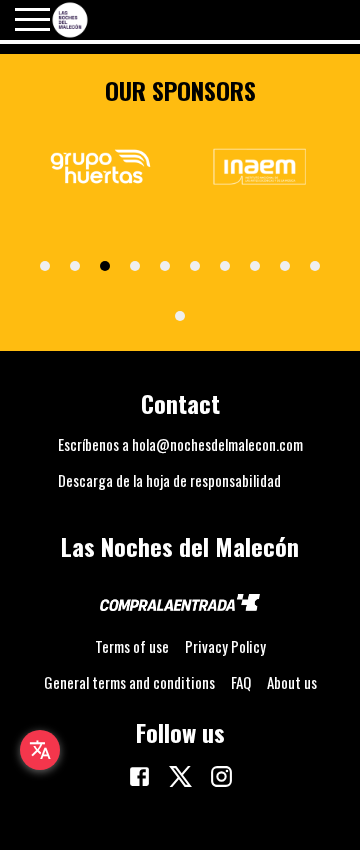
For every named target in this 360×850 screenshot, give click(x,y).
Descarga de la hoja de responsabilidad (169, 480)
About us (292, 682)
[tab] (45, 266)
